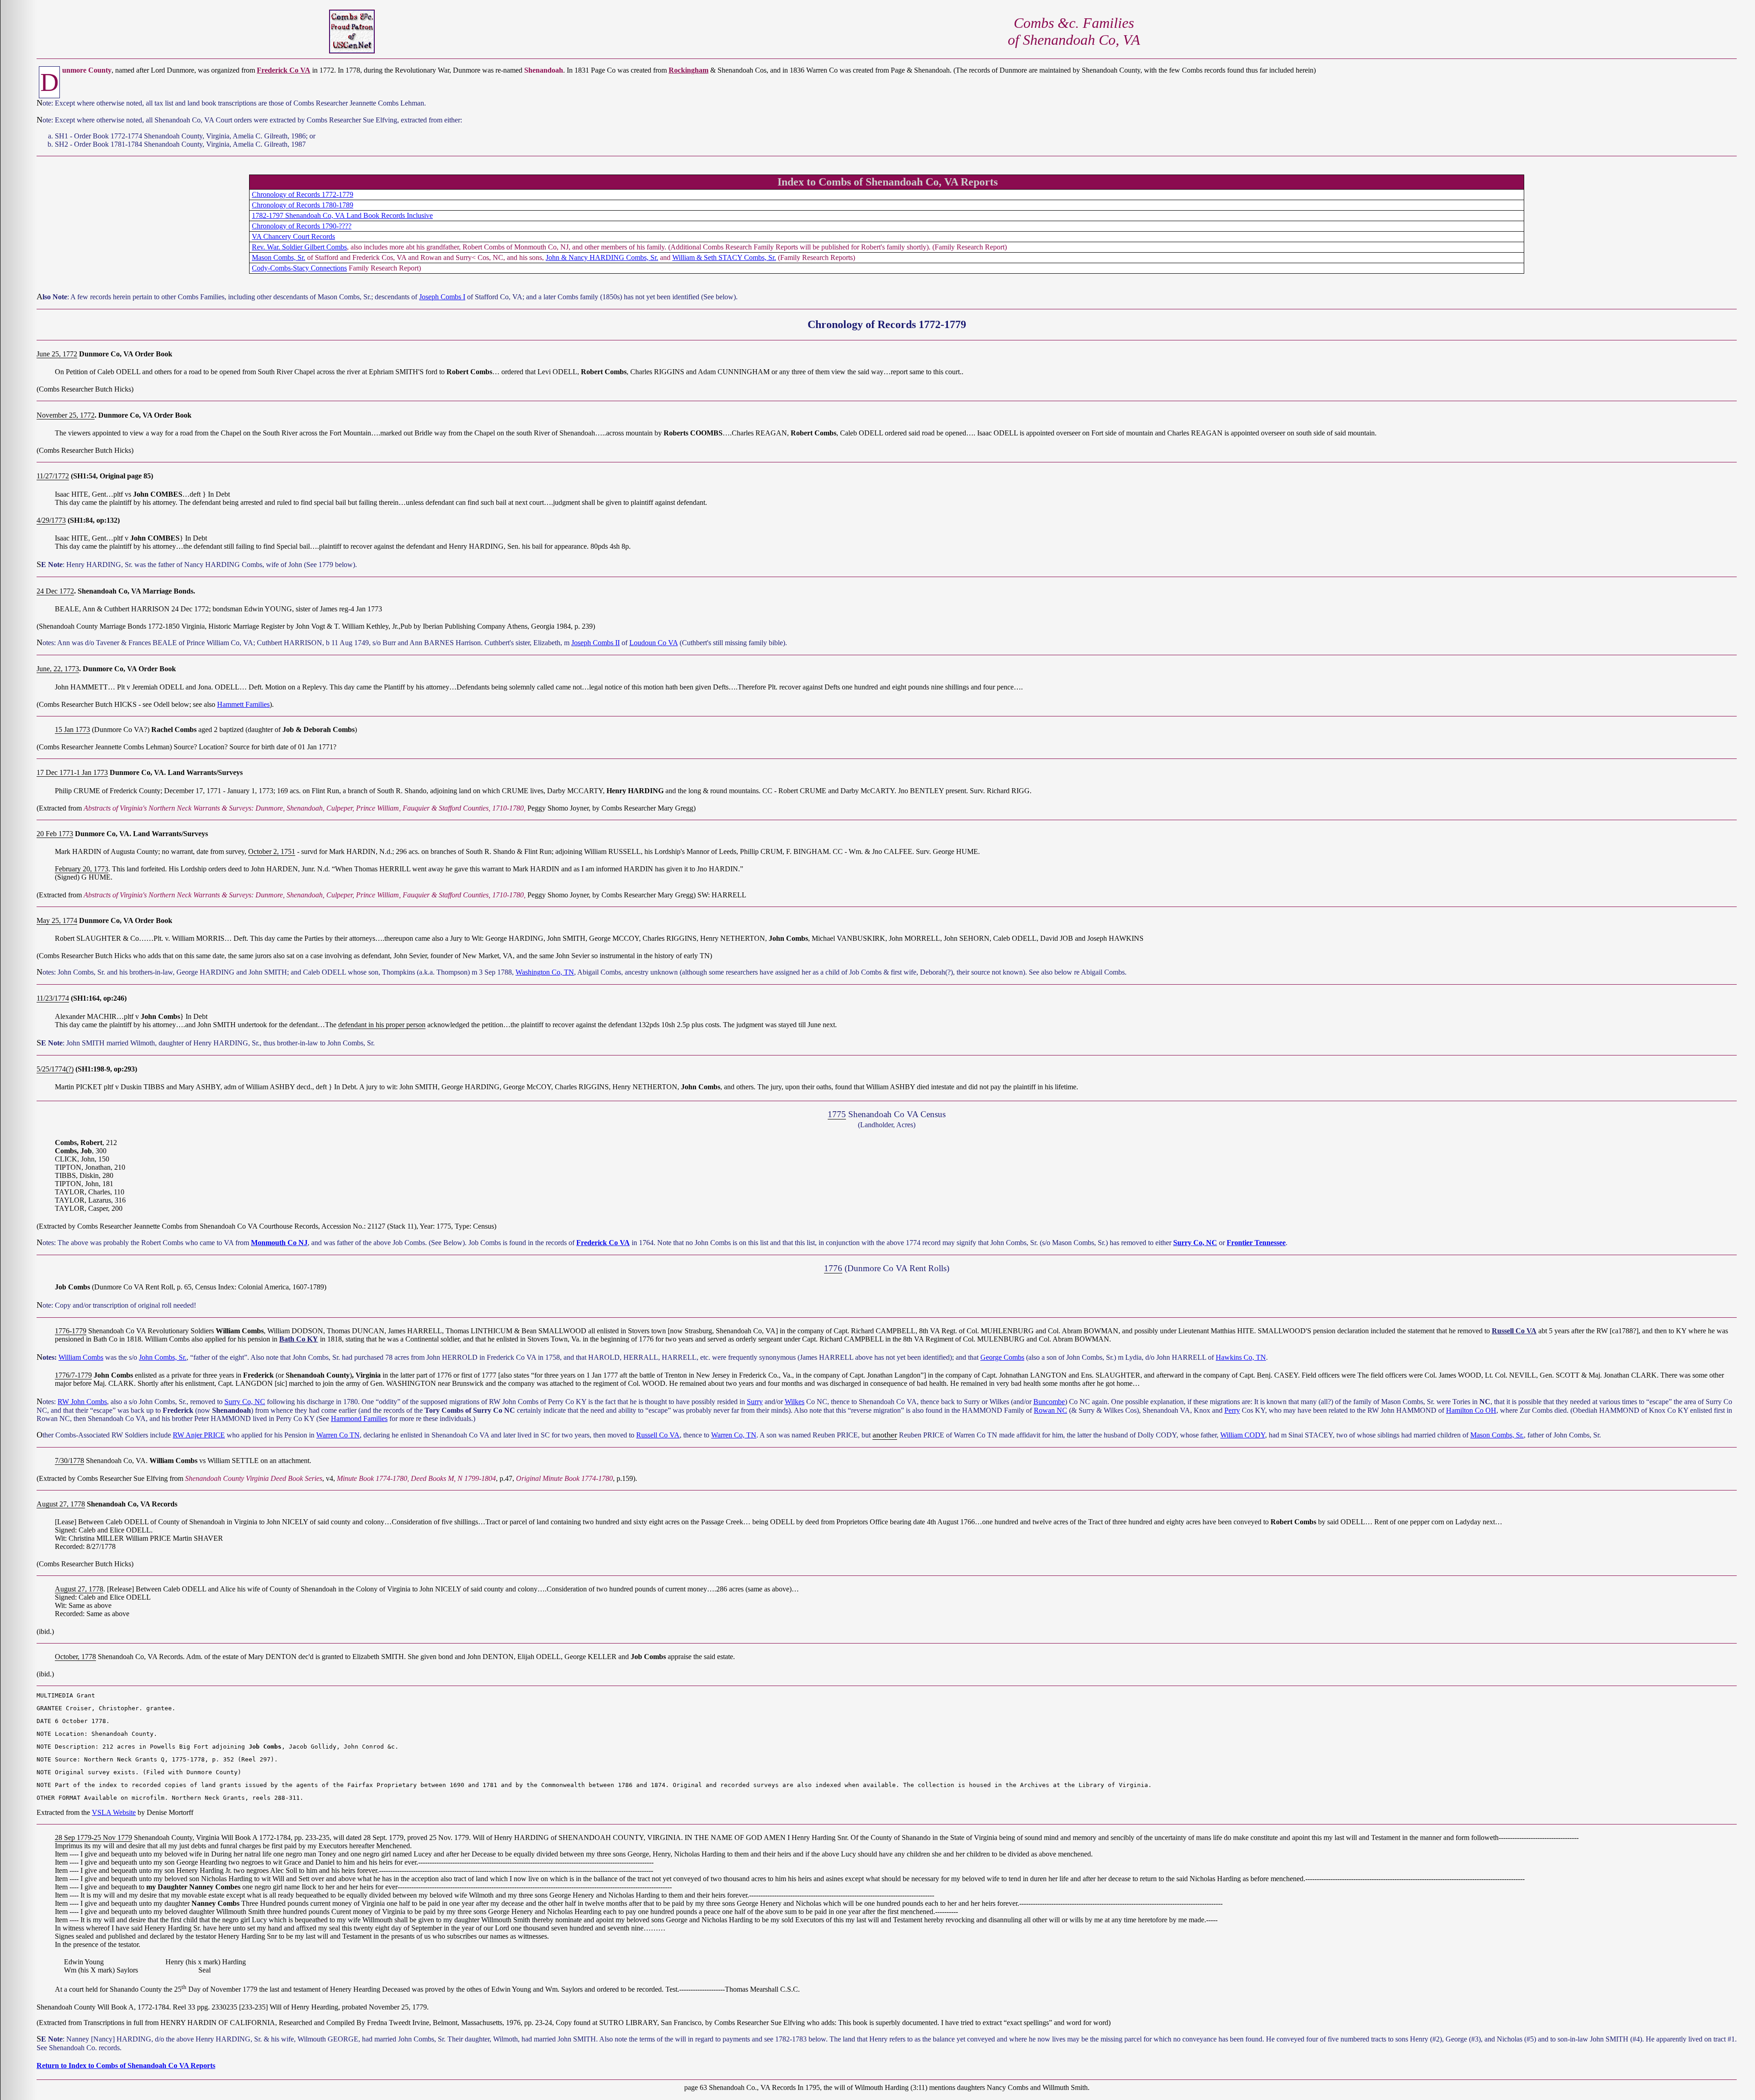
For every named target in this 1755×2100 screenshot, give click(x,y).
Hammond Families (359, 1419)
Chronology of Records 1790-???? (302, 226)
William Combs (81, 1357)
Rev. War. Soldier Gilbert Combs (299, 247)
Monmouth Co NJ (279, 1243)
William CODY (1243, 1435)
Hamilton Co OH (1471, 1410)
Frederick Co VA (284, 70)
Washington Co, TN (545, 972)
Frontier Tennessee (1256, 1243)
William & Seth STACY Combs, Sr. (724, 257)
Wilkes (795, 1402)
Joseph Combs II (596, 643)
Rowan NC (1050, 1410)
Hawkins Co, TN (1241, 1357)
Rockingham (689, 70)
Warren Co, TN (734, 1435)
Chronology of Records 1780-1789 (303, 205)
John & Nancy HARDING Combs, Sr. (602, 257)
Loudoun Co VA (654, 643)
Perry (1232, 1410)
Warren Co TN (338, 1435)
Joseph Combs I (442, 297)
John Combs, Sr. (163, 1357)
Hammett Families (243, 704)
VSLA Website (114, 1812)
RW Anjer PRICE (199, 1435)
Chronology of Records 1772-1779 (303, 194)
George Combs (1002, 1357)
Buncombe (1049, 1402)
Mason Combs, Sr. (279, 257)
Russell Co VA (1514, 1331)
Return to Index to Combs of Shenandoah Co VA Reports (126, 2066)
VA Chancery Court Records (293, 236)
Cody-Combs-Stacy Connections (299, 268)
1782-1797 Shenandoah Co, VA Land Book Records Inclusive (342, 215)
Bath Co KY (299, 1339)
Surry (755, 1402)
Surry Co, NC (1195, 1243)
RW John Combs (82, 1402)
